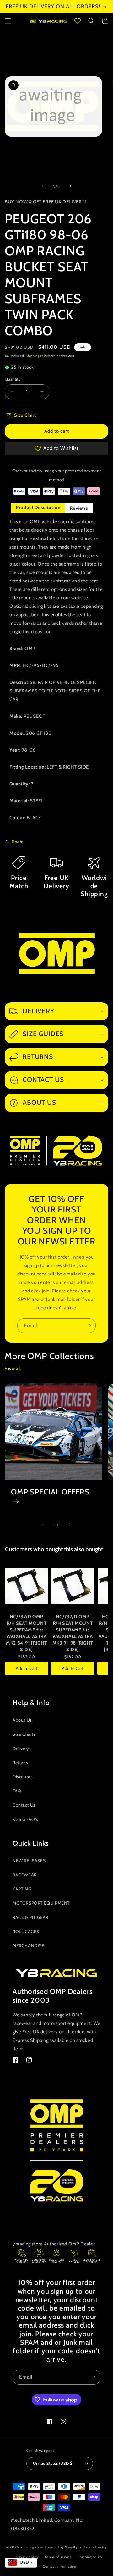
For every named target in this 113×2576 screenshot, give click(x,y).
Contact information (59, 2566)
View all (13, 1368)
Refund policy (95, 2547)
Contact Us (24, 1805)
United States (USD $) (53, 2463)
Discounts (23, 1777)
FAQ (17, 1791)
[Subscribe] (89, 1326)
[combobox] (21, 2563)
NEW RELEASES (29, 1861)
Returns (20, 1763)
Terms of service (58, 2557)
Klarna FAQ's (25, 1819)
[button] (8, 21)
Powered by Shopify (61, 2547)
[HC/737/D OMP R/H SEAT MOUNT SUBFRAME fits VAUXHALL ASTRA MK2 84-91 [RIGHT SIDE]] (27, 1586)
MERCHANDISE (29, 1946)
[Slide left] (43, 186)
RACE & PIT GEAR (30, 1917)
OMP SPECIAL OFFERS (50, 1492)
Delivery (21, 1749)
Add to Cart (27, 1668)
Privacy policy (28, 2557)
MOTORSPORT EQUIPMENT (41, 1903)
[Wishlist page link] (78, 21)
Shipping (33, 356)
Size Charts (24, 1734)
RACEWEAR (25, 1875)
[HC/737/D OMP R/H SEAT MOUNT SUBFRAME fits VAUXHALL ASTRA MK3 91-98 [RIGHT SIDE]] (73, 1586)
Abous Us (22, 1720)
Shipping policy (90, 2557)
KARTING (22, 1889)
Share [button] (18, 842)
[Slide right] (70, 186)
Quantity (13, 379)
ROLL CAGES (26, 1932)
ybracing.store (32, 2547)
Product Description (38, 508)
